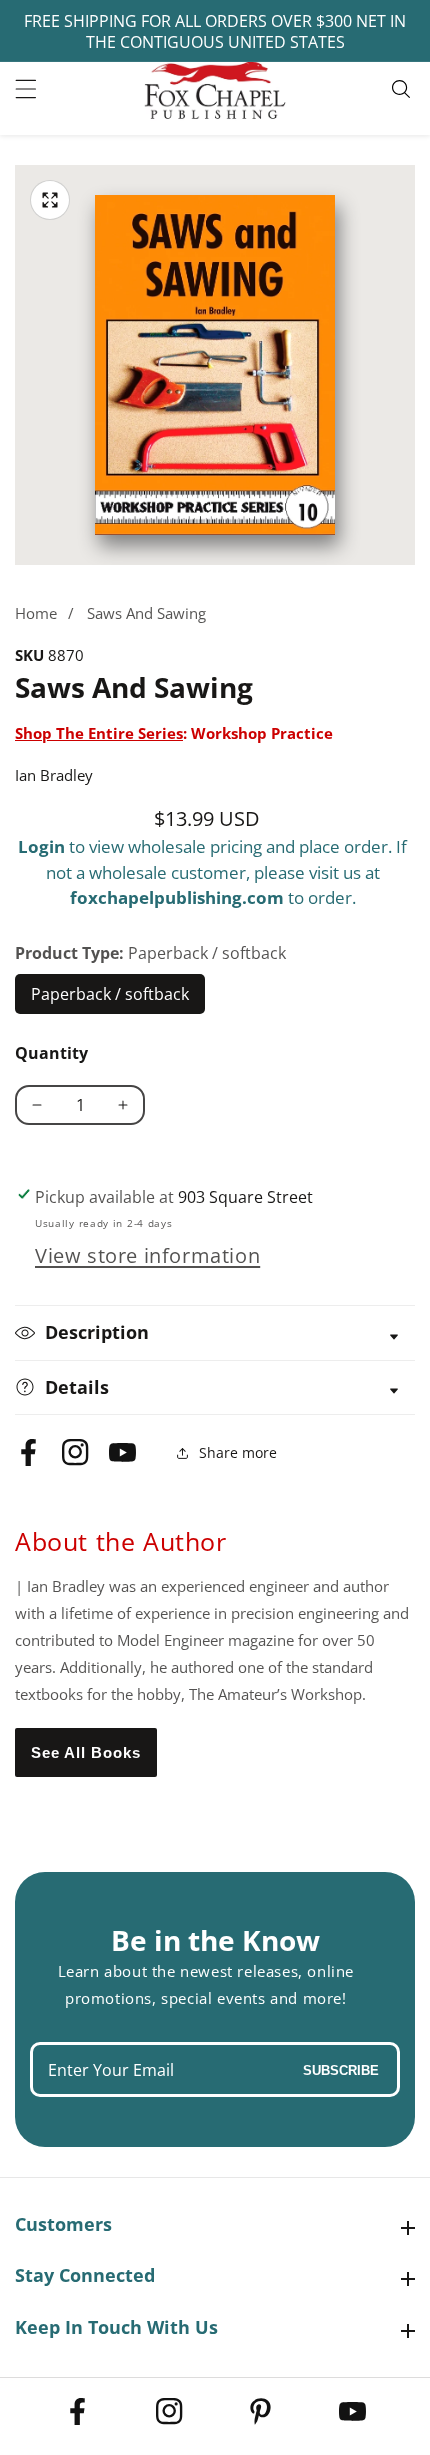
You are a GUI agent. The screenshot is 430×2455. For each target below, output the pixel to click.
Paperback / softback (110, 999)
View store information (147, 1255)
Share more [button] (238, 1452)
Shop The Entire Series (99, 733)
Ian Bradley (54, 775)
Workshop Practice (262, 733)
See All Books (86, 1752)
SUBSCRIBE (341, 2069)
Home (36, 613)
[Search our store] (403, 89)
